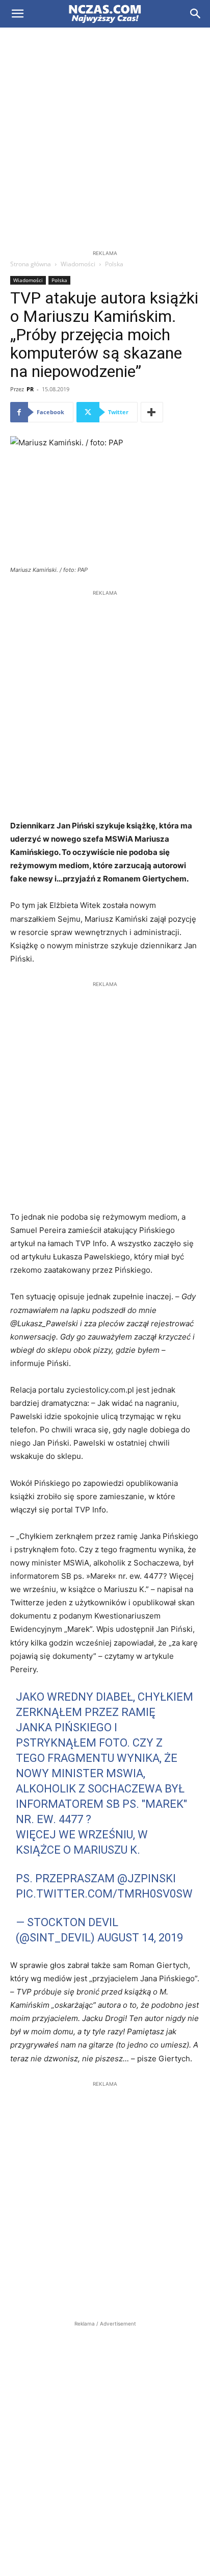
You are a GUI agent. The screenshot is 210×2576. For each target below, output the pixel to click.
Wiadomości (78, 264)
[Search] (196, 14)
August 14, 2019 (140, 1938)
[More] (152, 412)
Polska (114, 264)
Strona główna (31, 264)
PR (30, 389)
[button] (17, 14)
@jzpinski (147, 1878)
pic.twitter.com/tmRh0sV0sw (104, 1894)
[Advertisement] (105, 138)
